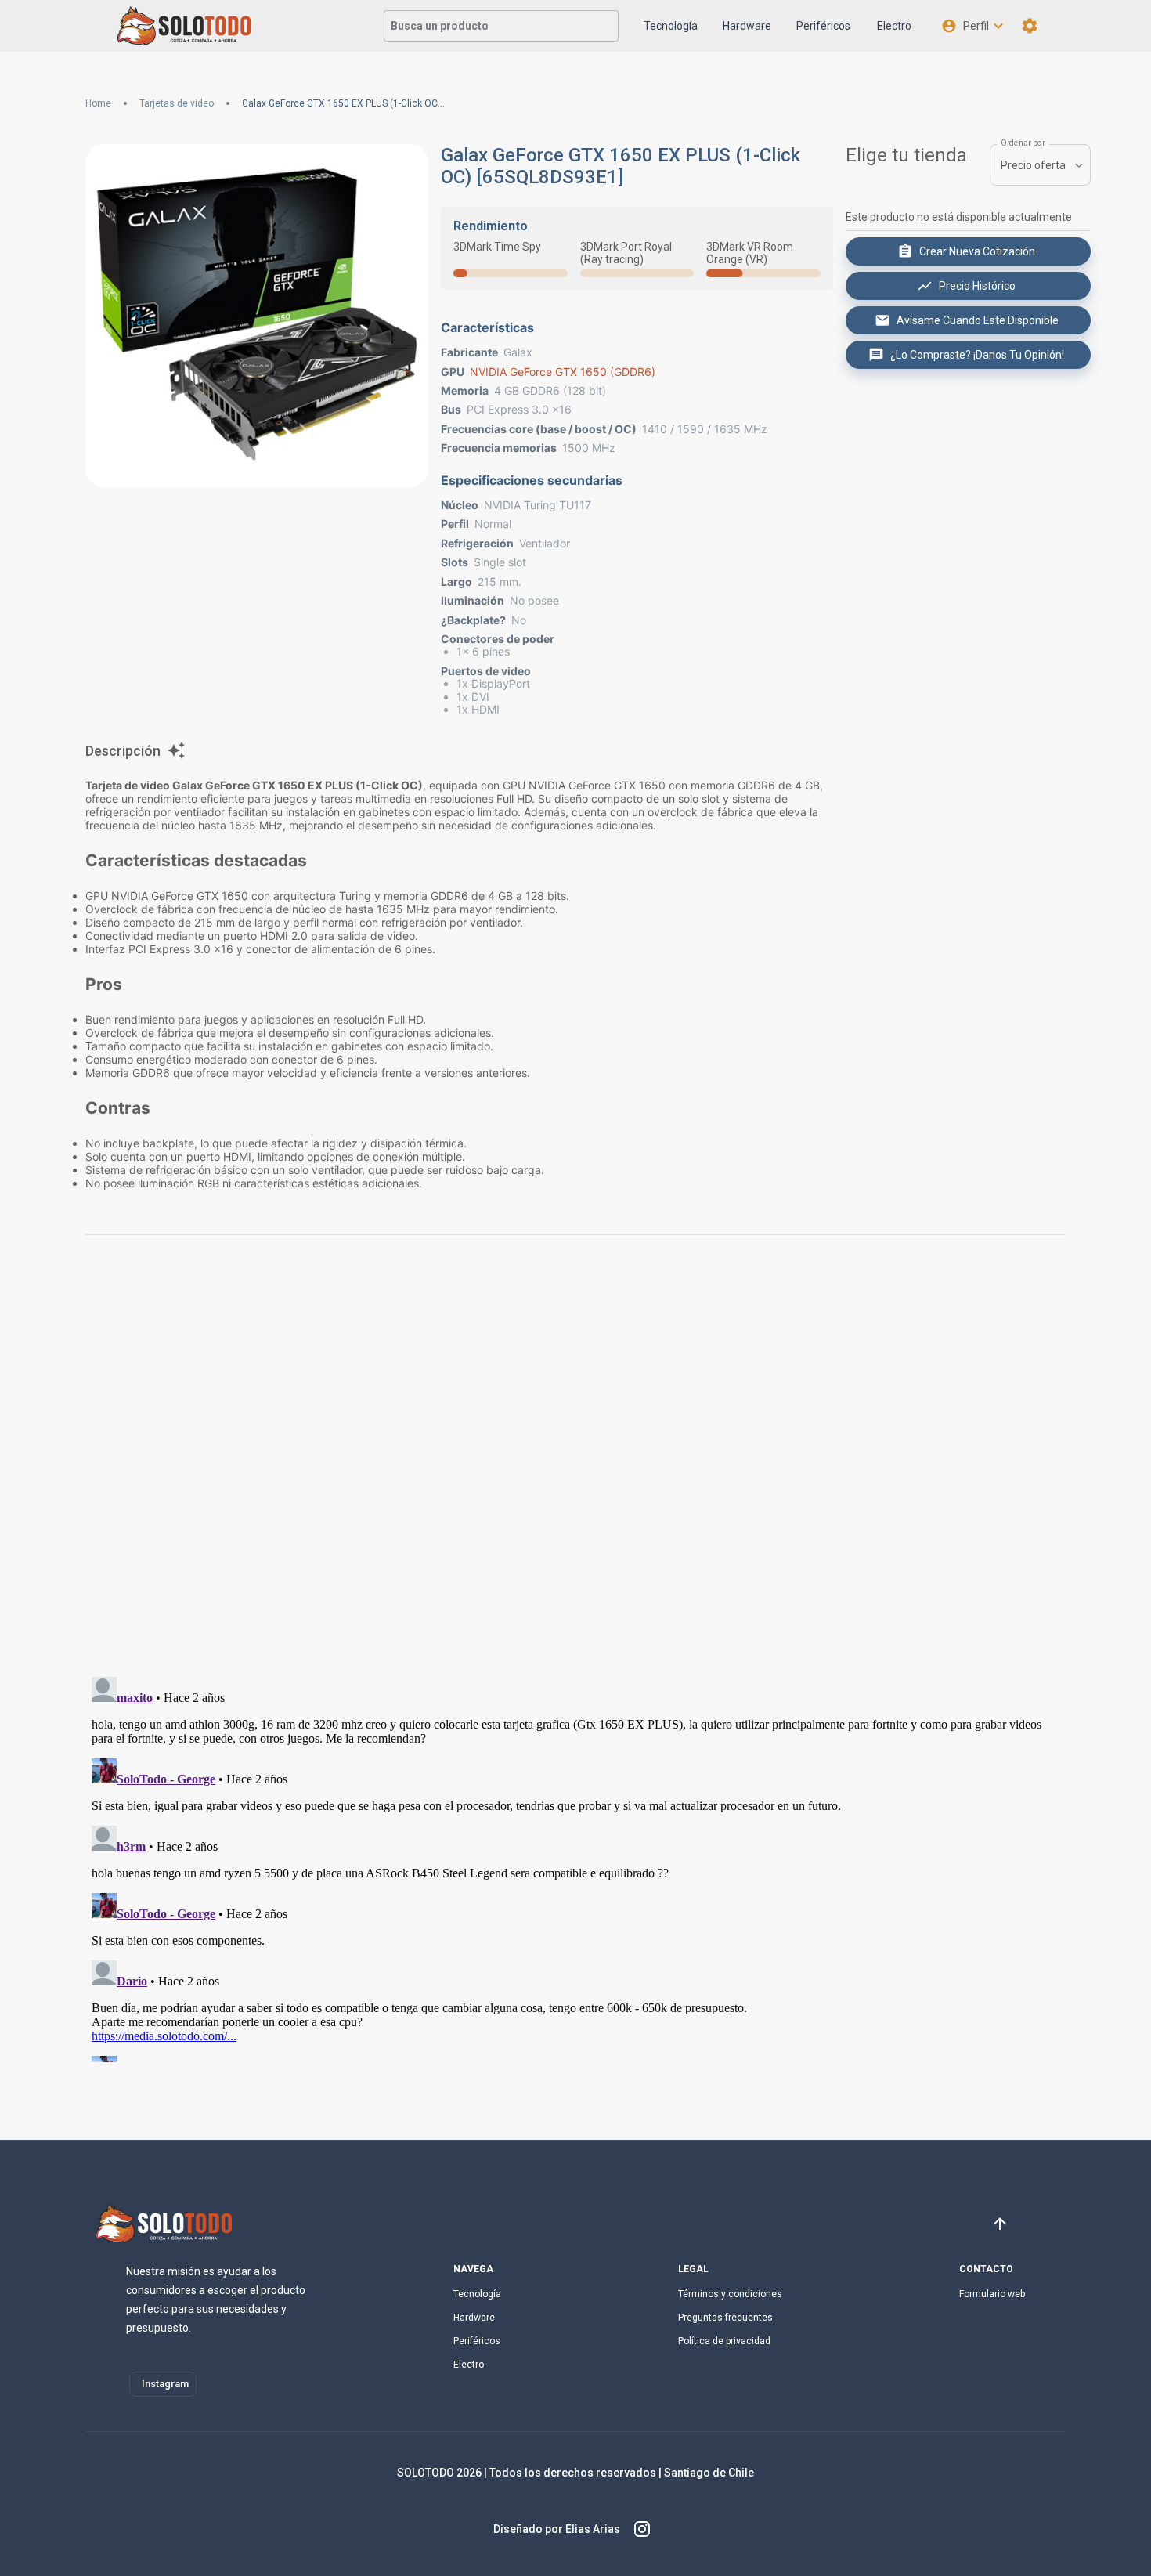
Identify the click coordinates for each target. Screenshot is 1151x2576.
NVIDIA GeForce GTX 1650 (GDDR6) (563, 372)
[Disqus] (575, 1462)
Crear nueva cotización (977, 251)
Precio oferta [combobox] (1033, 165)
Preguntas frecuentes (725, 2318)
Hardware (747, 26)
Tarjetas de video (177, 103)
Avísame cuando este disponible (978, 320)
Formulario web (992, 2294)
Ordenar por (1023, 143)
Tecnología (671, 26)
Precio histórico (977, 286)
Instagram (165, 2384)
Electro (894, 26)
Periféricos (823, 26)
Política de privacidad (724, 2341)
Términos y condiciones (730, 2294)
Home (98, 103)
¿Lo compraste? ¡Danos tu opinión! (977, 355)
